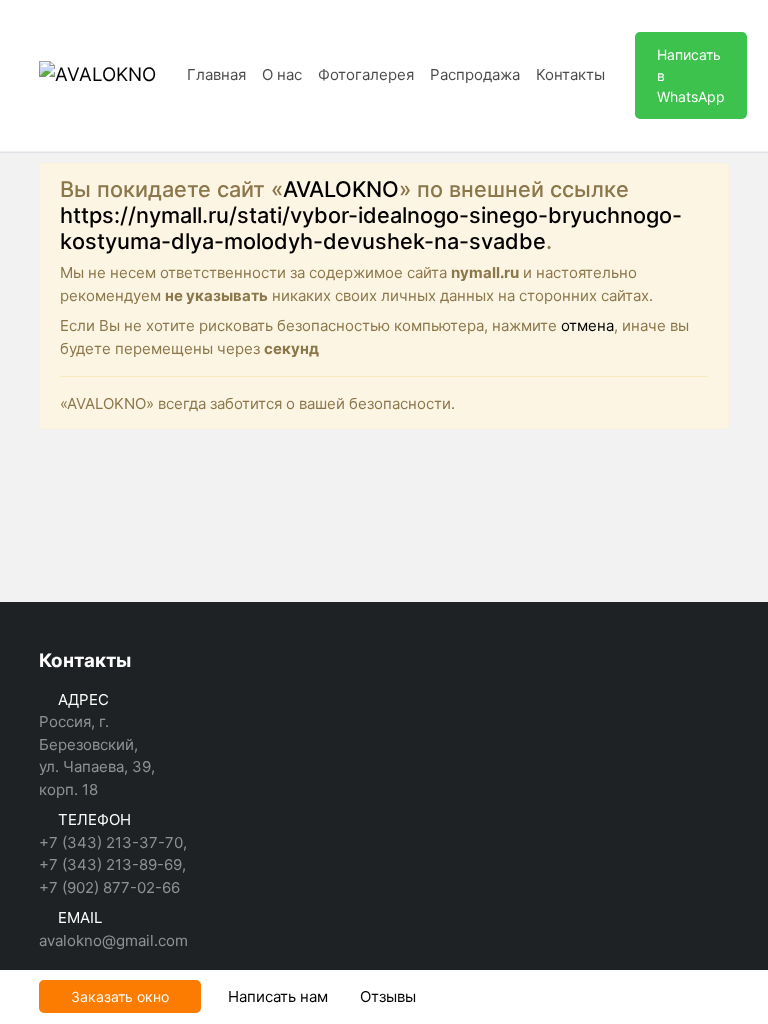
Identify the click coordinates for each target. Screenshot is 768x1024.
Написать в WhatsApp (691, 75)
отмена (587, 325)
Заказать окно (120, 996)
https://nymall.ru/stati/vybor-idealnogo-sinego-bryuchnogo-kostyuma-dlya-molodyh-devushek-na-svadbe (371, 228)
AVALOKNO (341, 189)
